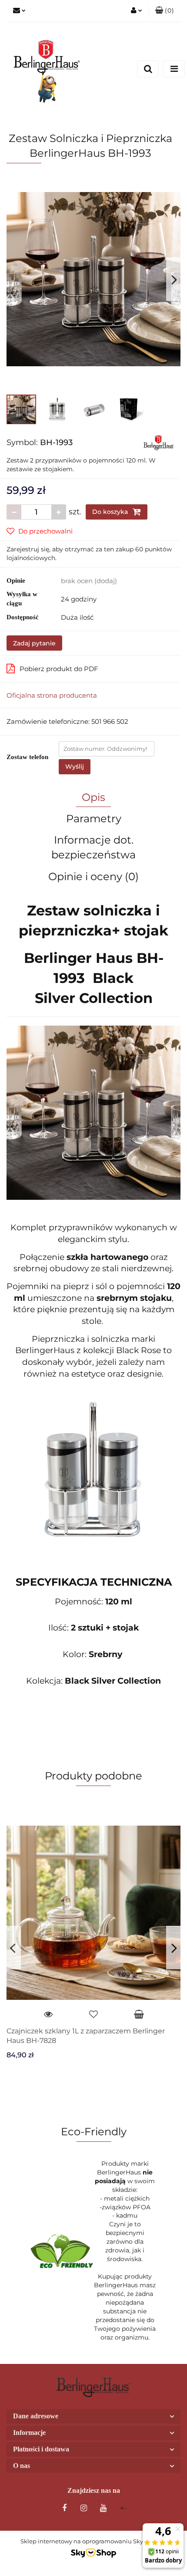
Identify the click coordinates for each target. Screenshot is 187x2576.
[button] (165, 11)
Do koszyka (111, 512)
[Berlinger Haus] (159, 442)
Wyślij (75, 766)
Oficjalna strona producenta (52, 695)
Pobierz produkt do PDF (59, 669)
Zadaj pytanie (34, 643)
